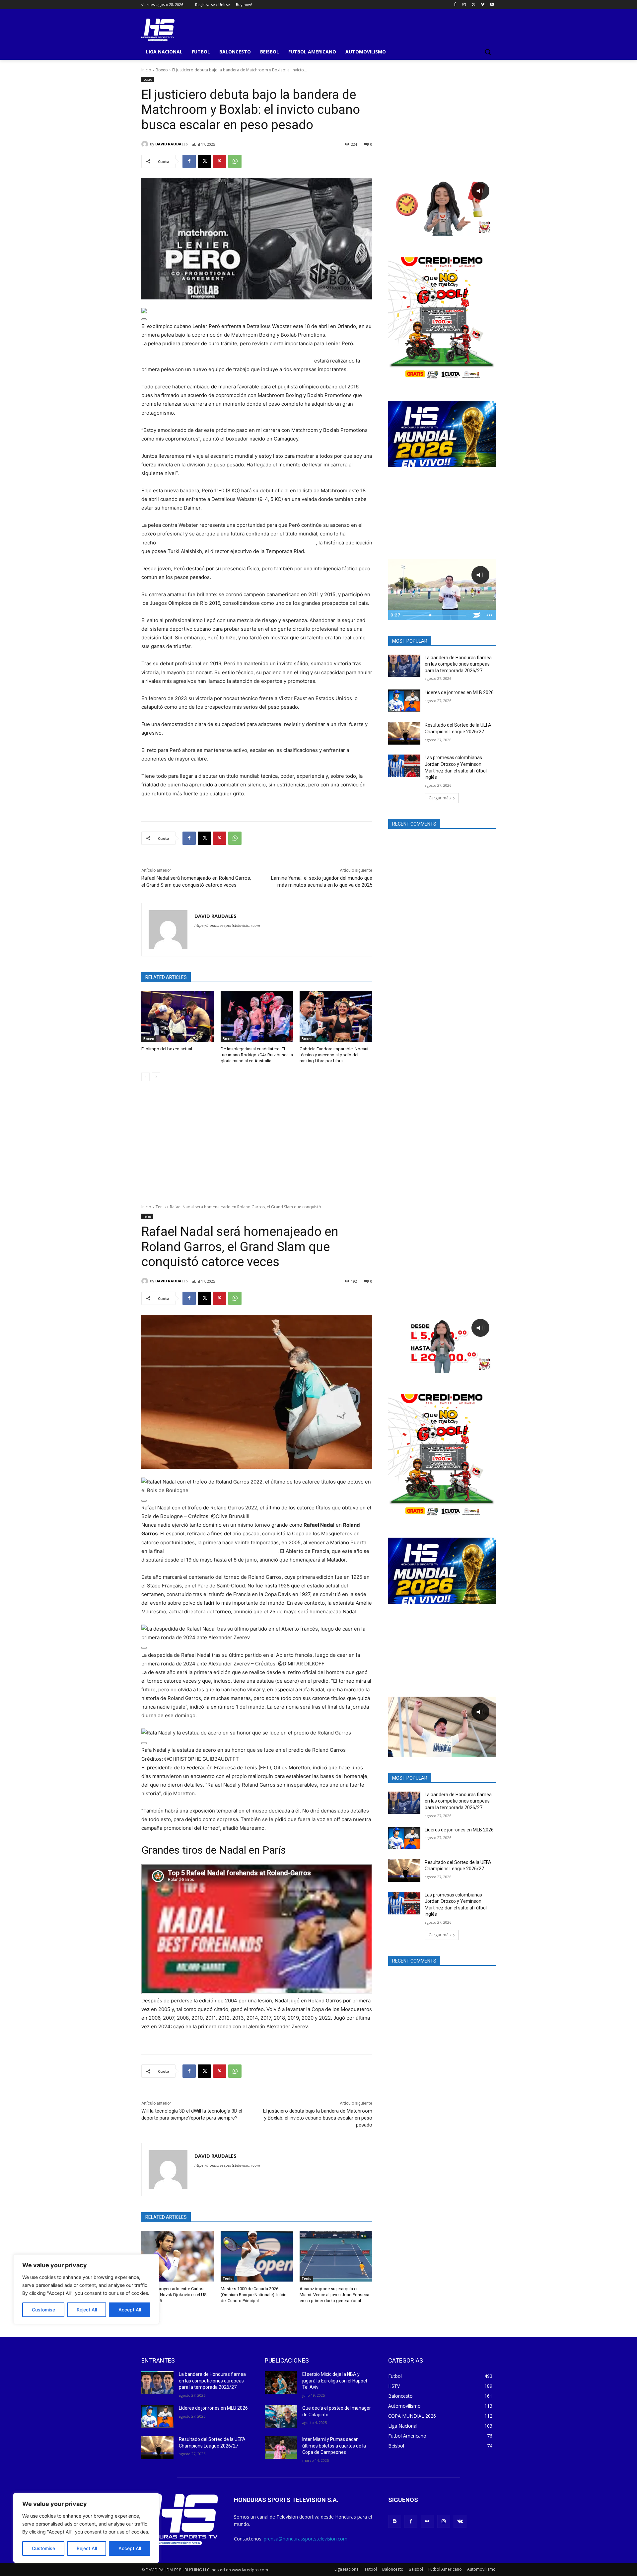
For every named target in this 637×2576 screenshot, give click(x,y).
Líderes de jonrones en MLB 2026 (459, 692)
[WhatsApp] (235, 161)
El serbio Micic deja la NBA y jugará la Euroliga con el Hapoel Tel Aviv (335, 2381)
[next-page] (156, 1077)
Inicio (146, 70)
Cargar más (440, 798)
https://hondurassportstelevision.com (227, 926)
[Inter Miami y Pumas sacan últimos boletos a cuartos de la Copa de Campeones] (281, 2448)
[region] (86, 2528)
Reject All (87, 2548)
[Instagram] (464, 5)
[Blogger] (395, 2521)
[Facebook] (455, 5)
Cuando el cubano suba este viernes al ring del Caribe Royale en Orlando (228, 361)
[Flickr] (427, 2521)
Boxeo (162, 70)
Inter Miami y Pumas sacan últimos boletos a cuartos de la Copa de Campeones (334, 2446)
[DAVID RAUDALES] (146, 144)
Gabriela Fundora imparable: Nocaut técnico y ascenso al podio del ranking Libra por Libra (334, 1055)
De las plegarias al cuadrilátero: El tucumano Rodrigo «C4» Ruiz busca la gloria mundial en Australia (257, 1055)
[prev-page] (145, 1077)
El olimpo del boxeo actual (167, 1049)
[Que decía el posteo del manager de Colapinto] (281, 2416)
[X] (474, 5)
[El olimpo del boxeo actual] (178, 1016)
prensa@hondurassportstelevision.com (306, 2539)
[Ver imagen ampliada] (144, 319)
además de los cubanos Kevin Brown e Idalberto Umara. (268, 508)
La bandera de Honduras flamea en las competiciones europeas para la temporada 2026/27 (458, 664)
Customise (43, 2548)
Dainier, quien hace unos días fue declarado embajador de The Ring (237, 543)
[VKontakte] (460, 2521)
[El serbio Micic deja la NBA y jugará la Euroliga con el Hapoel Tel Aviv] (281, 2382)
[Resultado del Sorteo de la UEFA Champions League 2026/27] (404, 733)
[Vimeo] (483, 5)
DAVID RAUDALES (172, 144)
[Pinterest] (220, 161)
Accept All (130, 2548)
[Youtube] (492, 5)
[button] (488, 52)
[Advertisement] (442, 118)
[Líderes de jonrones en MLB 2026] (404, 701)
